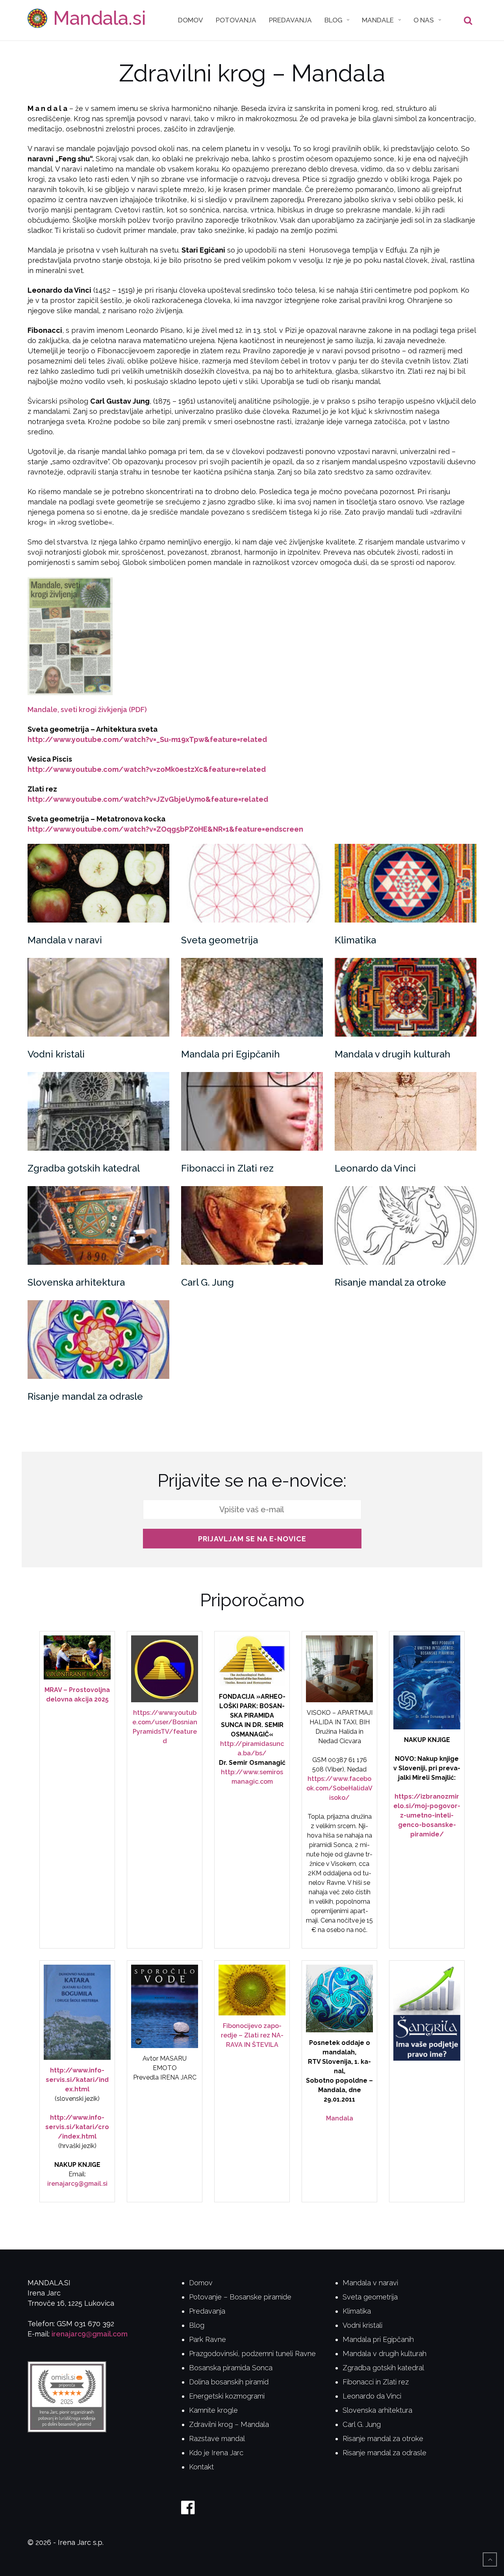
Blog (333, 20)
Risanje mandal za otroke (390, 1282)
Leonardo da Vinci (375, 1168)
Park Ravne (208, 2339)
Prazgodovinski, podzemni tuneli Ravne (252, 2354)
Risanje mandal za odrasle (85, 1396)
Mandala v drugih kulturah (393, 1054)
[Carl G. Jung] (252, 1225)
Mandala (340, 2118)
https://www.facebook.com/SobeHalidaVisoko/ (339, 1788)
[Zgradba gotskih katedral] (98, 1111)
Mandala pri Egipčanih (231, 1054)
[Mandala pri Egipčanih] (252, 997)
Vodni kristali (56, 1054)
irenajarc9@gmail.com (90, 2334)
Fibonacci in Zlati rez (227, 1168)
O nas (424, 20)
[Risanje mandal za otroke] (406, 1225)
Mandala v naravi (65, 940)
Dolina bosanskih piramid (229, 2382)
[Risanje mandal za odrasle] (98, 1340)
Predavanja (290, 20)
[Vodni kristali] (98, 997)
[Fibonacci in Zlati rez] (252, 1111)
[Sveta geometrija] (252, 883)
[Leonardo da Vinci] (406, 1111)
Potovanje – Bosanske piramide (240, 2297)
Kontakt (201, 2467)
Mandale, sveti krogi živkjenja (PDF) (87, 710)
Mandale (378, 20)
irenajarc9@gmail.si (77, 2184)
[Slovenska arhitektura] (98, 1225)
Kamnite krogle (213, 2410)
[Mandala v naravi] (98, 883)
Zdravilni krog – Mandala (229, 2424)
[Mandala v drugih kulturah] (406, 997)
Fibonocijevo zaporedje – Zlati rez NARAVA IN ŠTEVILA (252, 2035)
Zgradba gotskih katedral (84, 1168)
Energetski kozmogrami (227, 2396)
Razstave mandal (217, 2439)
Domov (191, 20)
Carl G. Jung (208, 1282)
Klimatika (355, 940)
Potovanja (236, 20)
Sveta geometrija (220, 940)
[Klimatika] (406, 883)
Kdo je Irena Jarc (216, 2453)
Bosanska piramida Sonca (231, 2368)
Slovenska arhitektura (76, 1282)
